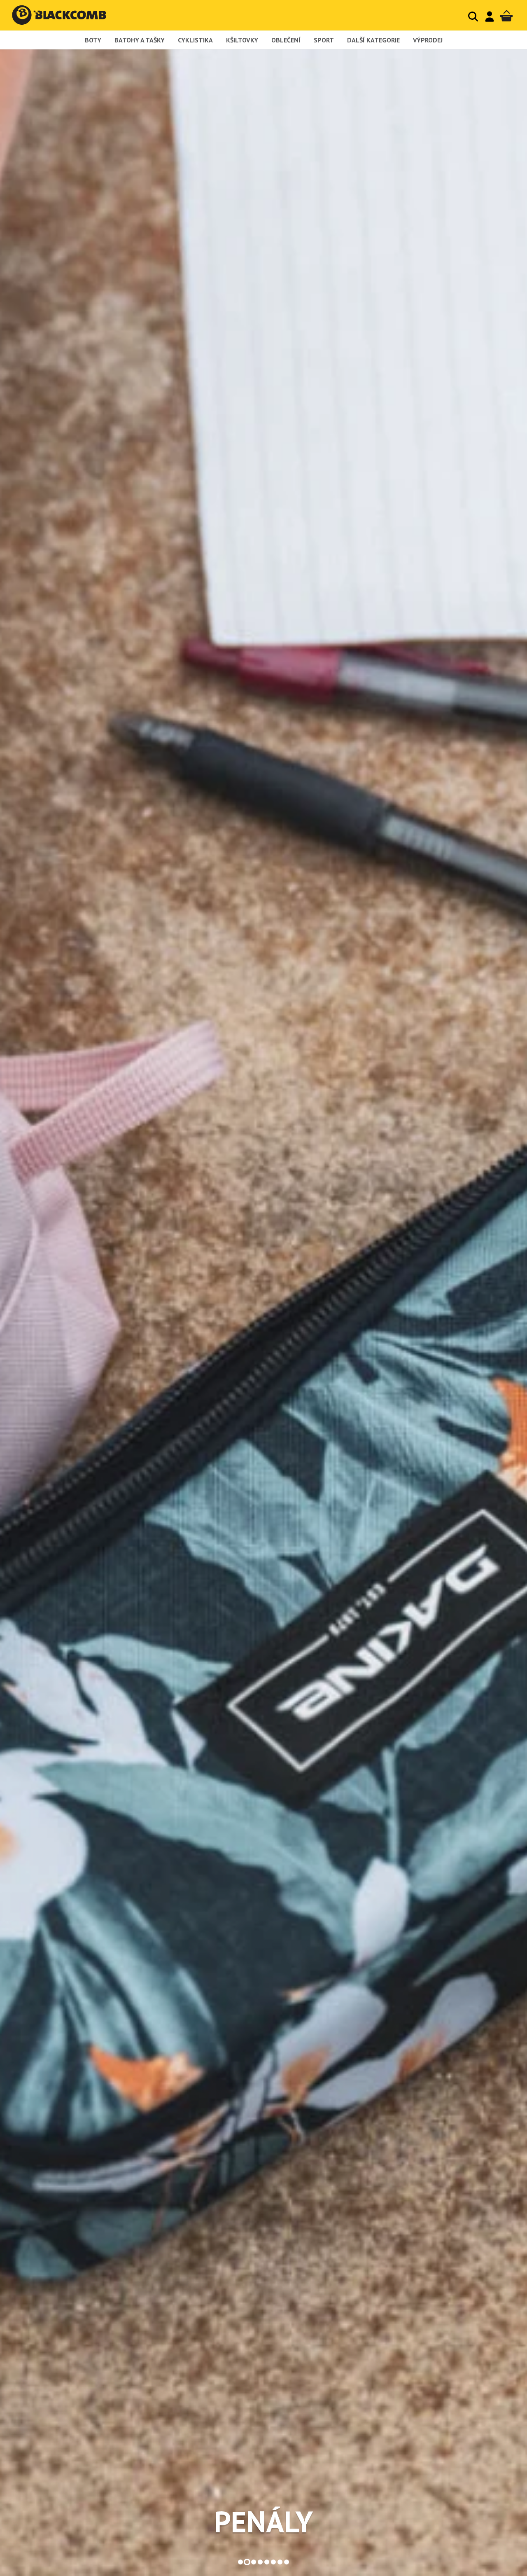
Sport (324, 40)
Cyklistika (195, 40)
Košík (506, 16)
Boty (93, 40)
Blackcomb (67, 15)
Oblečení (286, 40)
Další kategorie (373, 40)
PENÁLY (263, 2522)
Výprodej (428, 40)
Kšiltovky (242, 40)
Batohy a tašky (140, 40)
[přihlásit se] (490, 16)
